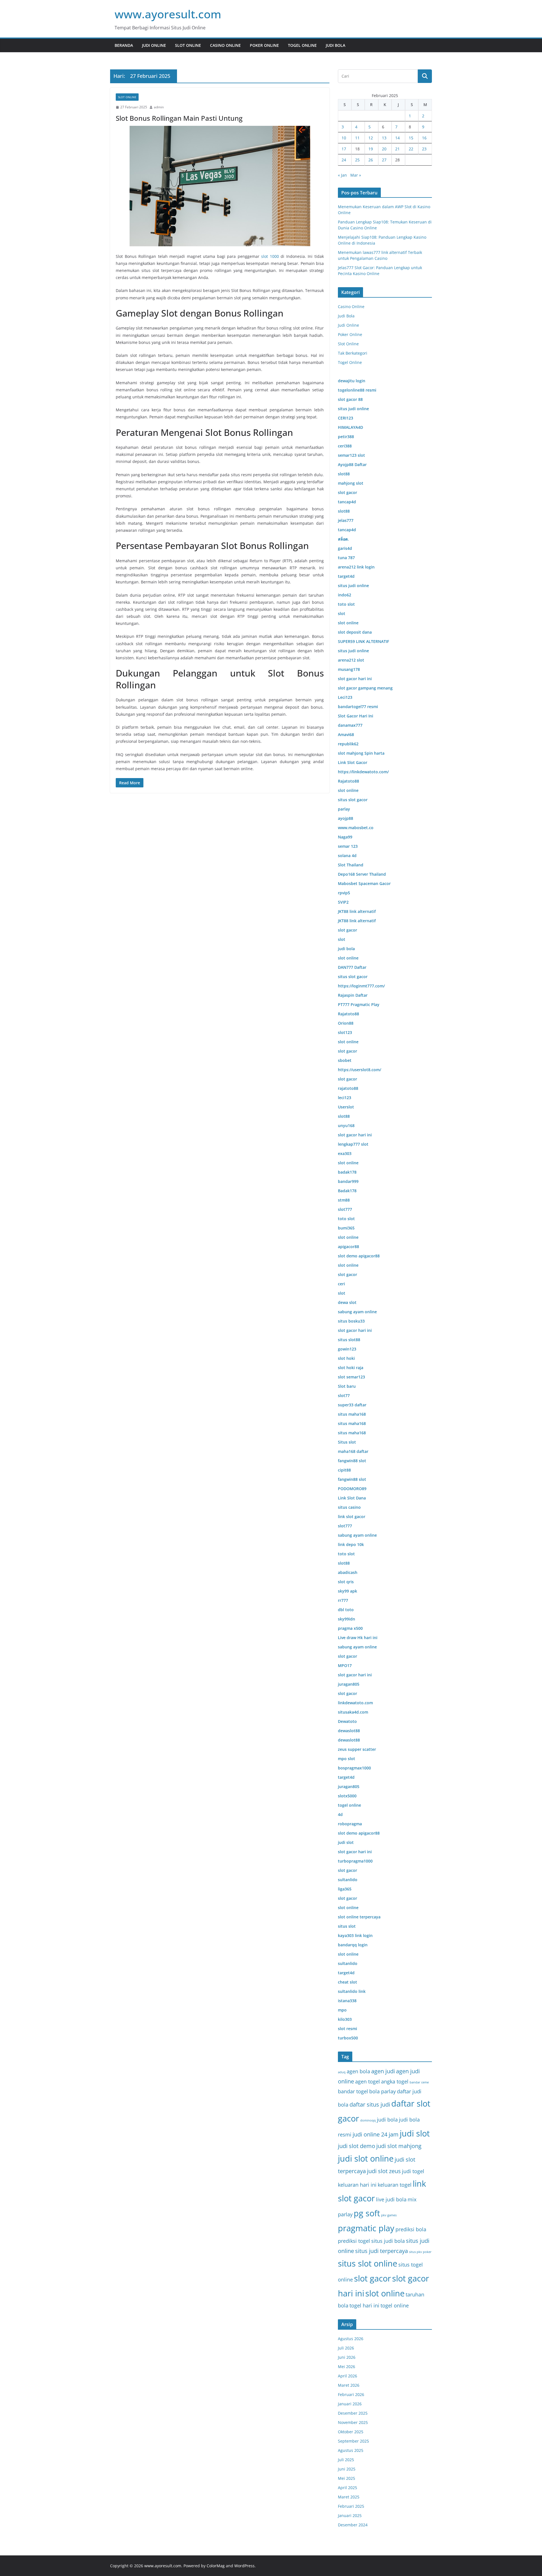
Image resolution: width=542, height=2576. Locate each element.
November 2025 (353, 2422)
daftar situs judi (370, 2104)
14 (397, 138)
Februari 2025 (351, 2506)
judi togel (413, 2171)
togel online (395, 2305)
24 (344, 160)
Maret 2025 (349, 2497)
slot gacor (372, 2278)
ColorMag (216, 2566)
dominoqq (368, 2120)
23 (424, 149)
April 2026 (348, 2376)
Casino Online (225, 45)
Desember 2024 (353, 2525)
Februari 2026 (351, 2394)
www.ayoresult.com (168, 14)
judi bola (387, 2119)
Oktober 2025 (351, 2432)
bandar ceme (419, 2082)
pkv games (389, 2215)
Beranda (124, 45)
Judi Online (154, 45)
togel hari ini (364, 2305)
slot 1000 (270, 256)
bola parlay (383, 2091)
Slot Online (188, 45)
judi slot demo (357, 2146)
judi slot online (366, 2158)
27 (384, 160)
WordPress (244, 2566)
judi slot (415, 2133)
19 (371, 149)
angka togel (395, 2081)
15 (411, 138)
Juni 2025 (347, 2469)
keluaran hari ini (357, 2185)
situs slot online (368, 2263)
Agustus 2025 (351, 2450)
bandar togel (353, 2091)
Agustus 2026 (351, 2339)
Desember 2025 (353, 2413)
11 (357, 138)
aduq (342, 2072)
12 (371, 138)
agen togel (368, 2081)
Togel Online (302, 45)
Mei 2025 (347, 2478)
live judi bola (391, 2199)
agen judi (383, 2071)
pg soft (367, 2213)
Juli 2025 (346, 2460)
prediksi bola (411, 2229)
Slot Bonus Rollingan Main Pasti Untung (179, 118)
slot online (385, 2293)
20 (384, 149)
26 (371, 160)
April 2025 (348, 2488)
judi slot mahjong (399, 2146)
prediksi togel (354, 2241)
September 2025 (353, 2441)
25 (357, 160)
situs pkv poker (420, 2252)
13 (384, 138)
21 (397, 149)
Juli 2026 (346, 2348)
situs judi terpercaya (382, 2251)
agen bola (358, 2071)
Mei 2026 (347, 2367)
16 (424, 138)
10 (344, 138)
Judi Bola (336, 45)
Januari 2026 (350, 2404)
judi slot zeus (384, 2171)
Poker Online (264, 45)
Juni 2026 (347, 2357)
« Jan (342, 175)
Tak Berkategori (353, 353)
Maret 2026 (349, 2385)
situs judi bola (388, 2241)
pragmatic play (366, 2228)
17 (344, 149)
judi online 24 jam (376, 2134)
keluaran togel (395, 2185)
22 (411, 149)
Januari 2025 (350, 2515)
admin (159, 107)
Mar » (356, 175)
